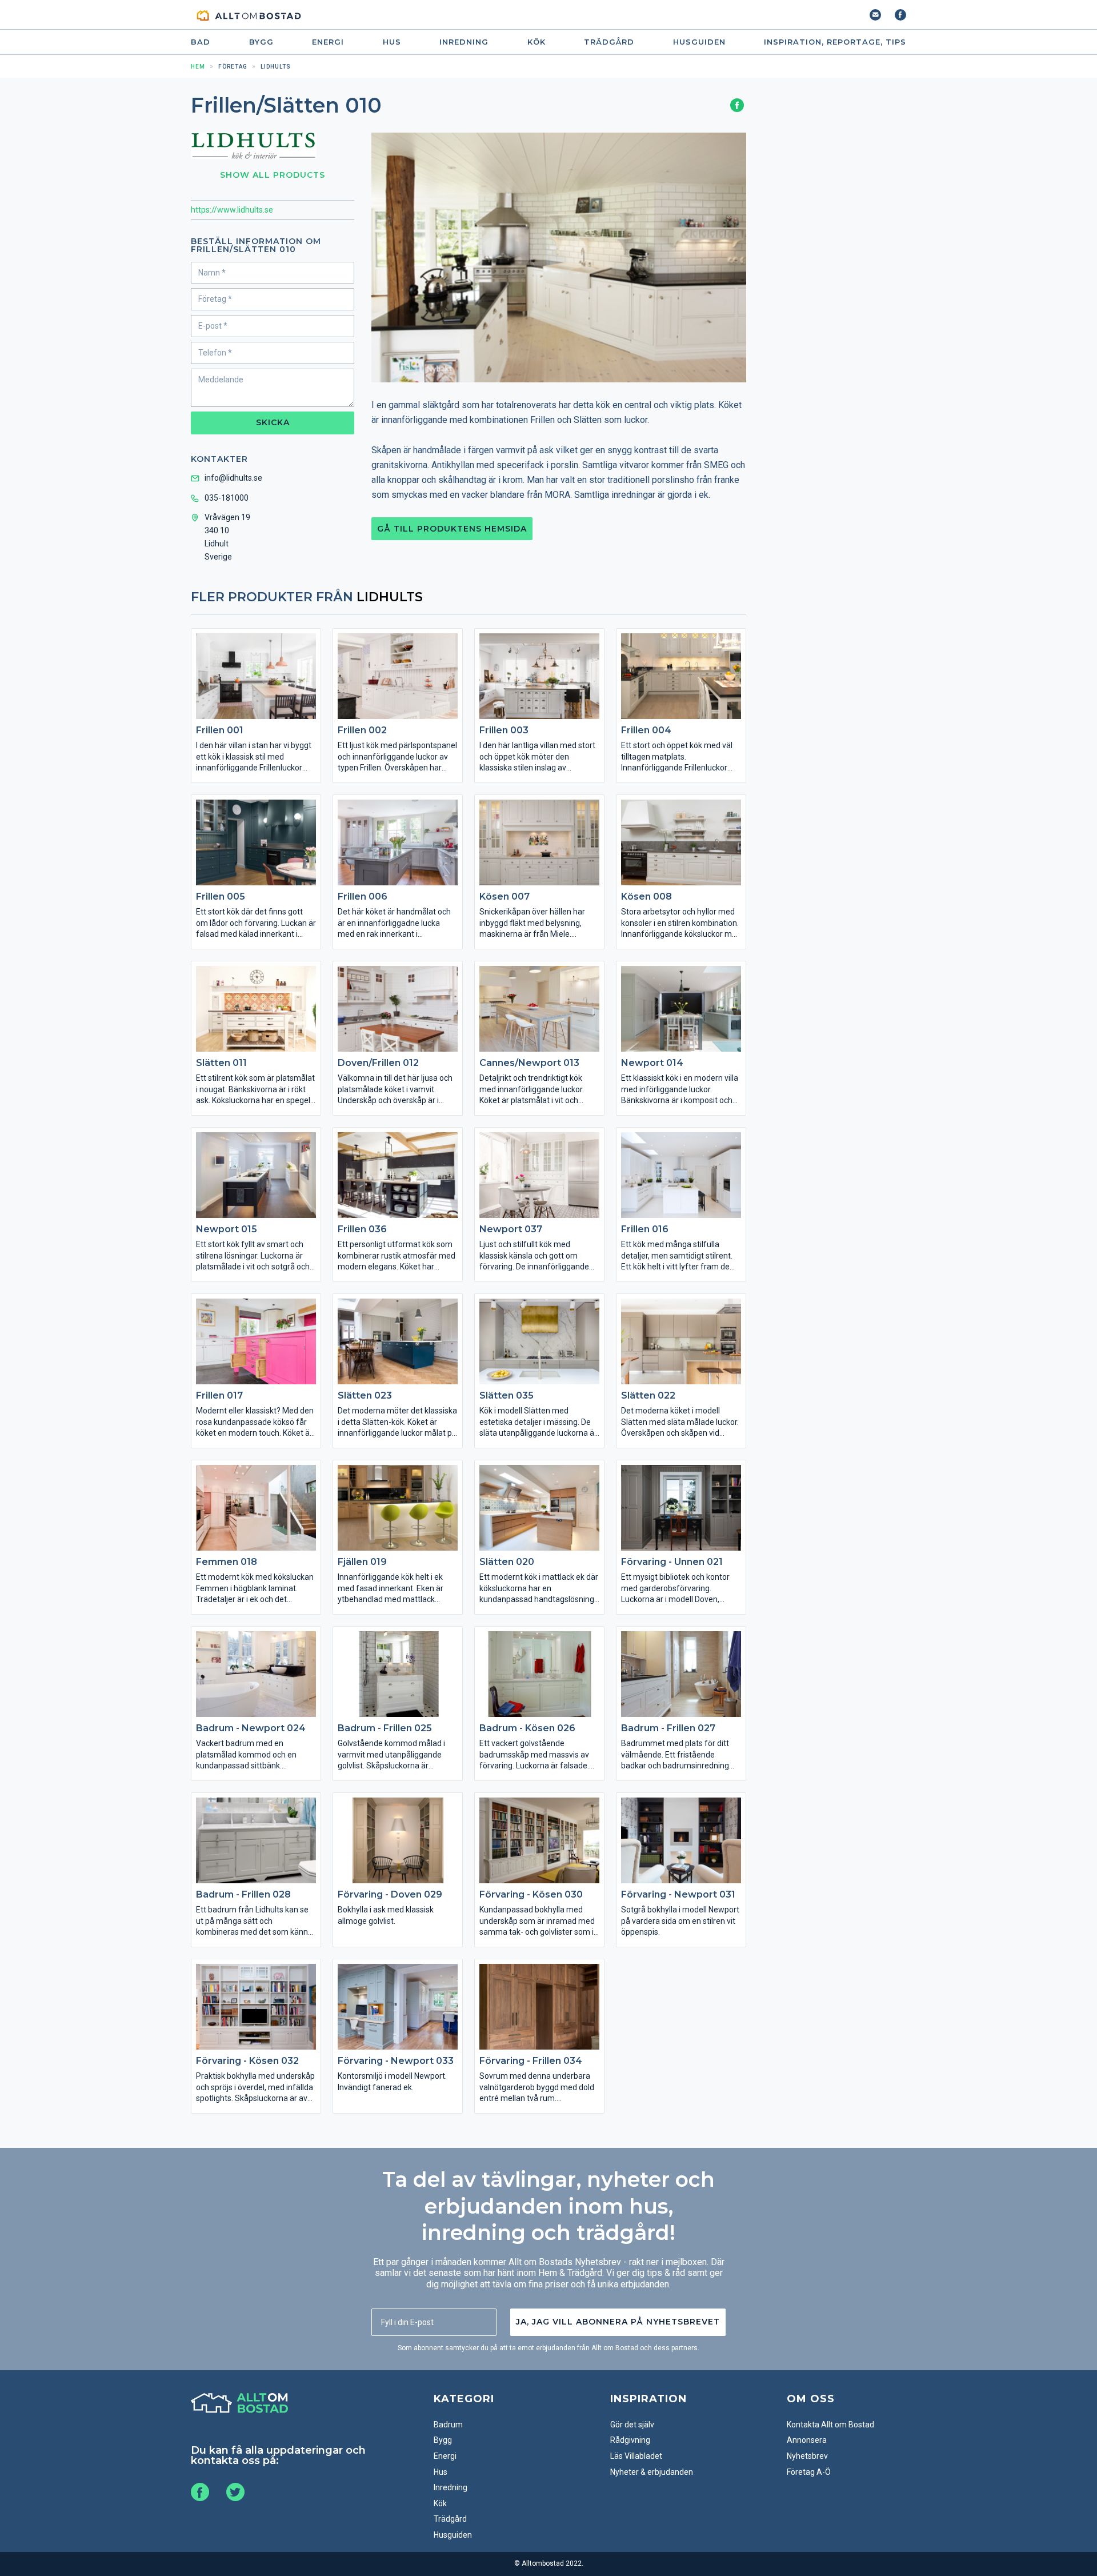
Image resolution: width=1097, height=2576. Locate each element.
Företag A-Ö (809, 2472)
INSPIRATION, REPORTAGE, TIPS (835, 42)
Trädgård (609, 42)
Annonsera (807, 2440)
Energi (328, 42)
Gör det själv (632, 2425)
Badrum (448, 2425)
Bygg (261, 42)
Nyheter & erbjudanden (652, 2472)
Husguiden (699, 42)
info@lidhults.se (233, 478)
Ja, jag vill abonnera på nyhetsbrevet (618, 2322)
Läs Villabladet (636, 2456)
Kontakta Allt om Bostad (830, 2425)
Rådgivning (630, 2440)
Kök (537, 42)
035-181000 (227, 498)
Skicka (273, 422)
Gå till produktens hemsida (452, 529)
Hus (392, 42)
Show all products (273, 175)
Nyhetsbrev (807, 2456)
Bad (201, 42)
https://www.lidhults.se (232, 210)
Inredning (464, 42)
